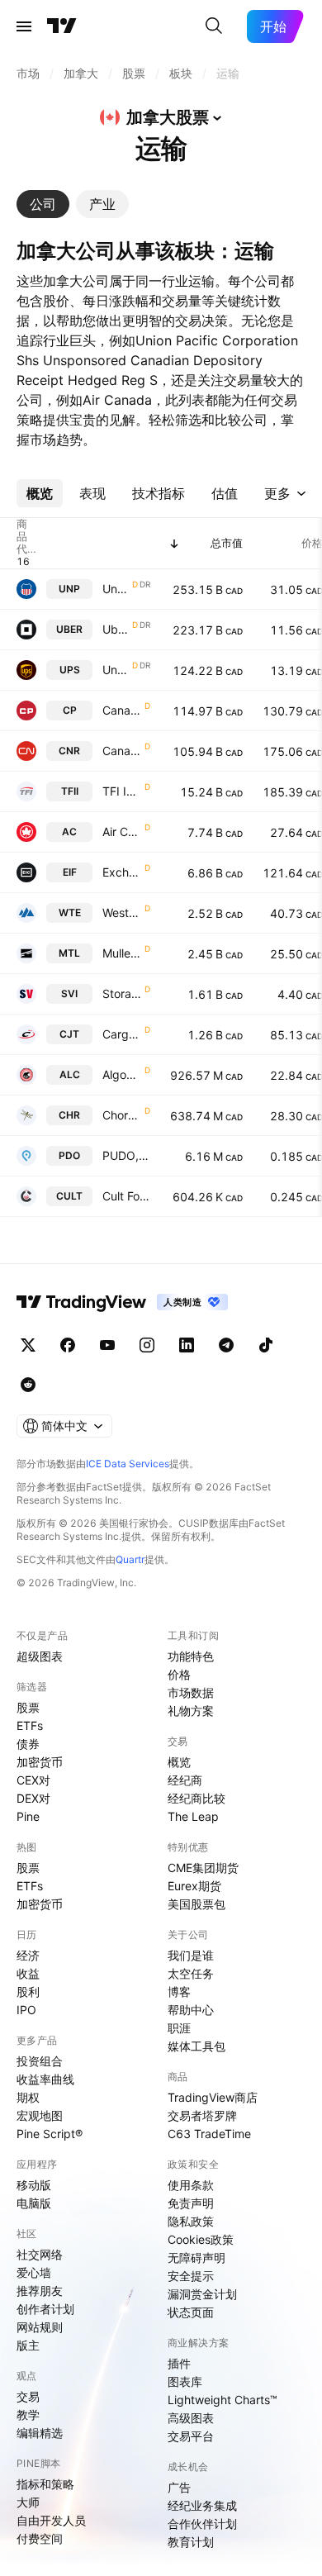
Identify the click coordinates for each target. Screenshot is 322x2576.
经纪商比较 (197, 1798)
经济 (28, 1955)
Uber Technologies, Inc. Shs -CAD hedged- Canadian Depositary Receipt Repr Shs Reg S (116, 629)
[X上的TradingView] (28, 1345)
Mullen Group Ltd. (122, 953)
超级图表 (40, 1656)
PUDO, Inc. (126, 1155)
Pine (28, 1816)
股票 (28, 1707)
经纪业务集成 (202, 2505)
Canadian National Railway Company (122, 751)
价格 (179, 1674)
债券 (28, 1744)
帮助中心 (191, 2010)
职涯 (179, 2028)
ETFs (30, 1725)
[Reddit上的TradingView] (28, 1385)
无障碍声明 (197, 2258)
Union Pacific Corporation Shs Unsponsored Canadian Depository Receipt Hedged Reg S (116, 589)
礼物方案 (191, 1711)
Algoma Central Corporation (122, 1074)
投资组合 (40, 2061)
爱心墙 (34, 2272)
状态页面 (191, 2312)
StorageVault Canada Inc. (122, 993)
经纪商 (185, 1780)
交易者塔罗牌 (202, 2115)
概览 (179, 1762)
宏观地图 (40, 2115)
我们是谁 (191, 1955)
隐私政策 (191, 2221)
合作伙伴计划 (202, 2524)
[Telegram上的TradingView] (226, 1345)
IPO (26, 2010)
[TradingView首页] (62, 26)
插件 (179, 2363)
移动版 (34, 2185)
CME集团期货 (203, 1868)
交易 (28, 2396)
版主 (28, 2345)
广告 (179, 2487)
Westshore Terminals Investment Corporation (122, 913)
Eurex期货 (194, 1886)
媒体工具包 (197, 2046)
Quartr (130, 1559)
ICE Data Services (128, 1464)
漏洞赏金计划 (202, 2294)
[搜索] (214, 26)
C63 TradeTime (209, 2134)
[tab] (43, 204)
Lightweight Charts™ (223, 2400)
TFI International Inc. (122, 791)
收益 (28, 1973)
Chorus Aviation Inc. (122, 1115)
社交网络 (40, 2254)
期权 (28, 2097)
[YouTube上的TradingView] (107, 1345)
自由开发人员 (51, 2520)
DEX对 (33, 1798)
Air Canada (122, 832)
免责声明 (191, 2203)
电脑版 (34, 2203)
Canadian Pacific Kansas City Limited (122, 710)
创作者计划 (45, 2309)
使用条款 (191, 2185)
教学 (28, 2414)
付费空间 (40, 2538)
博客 (179, 1991)
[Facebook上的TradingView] (68, 1345)
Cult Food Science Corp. (126, 1196)
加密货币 (40, 1762)
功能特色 (191, 1656)
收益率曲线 (45, 2079)
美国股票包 (197, 1904)
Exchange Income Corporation (122, 872)
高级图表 (191, 2418)
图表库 (185, 2381)
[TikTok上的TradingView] (266, 1345)
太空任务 (191, 1973)
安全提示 (191, 2276)
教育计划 (191, 2542)
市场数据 (191, 1692)
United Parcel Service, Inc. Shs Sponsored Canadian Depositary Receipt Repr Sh (116, 670)
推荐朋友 (40, 2291)
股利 (28, 1991)
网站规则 (40, 2327)
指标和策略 (45, 2484)
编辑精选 (40, 2433)
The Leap (193, 1816)
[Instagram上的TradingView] (147, 1345)
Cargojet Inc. (122, 1034)
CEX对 (33, 1780)
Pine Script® (50, 2134)
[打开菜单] (24, 26)
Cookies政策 (201, 2239)
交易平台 (191, 2436)
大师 (28, 2502)
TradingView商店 (213, 2097)
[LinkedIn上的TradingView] (187, 1345)
